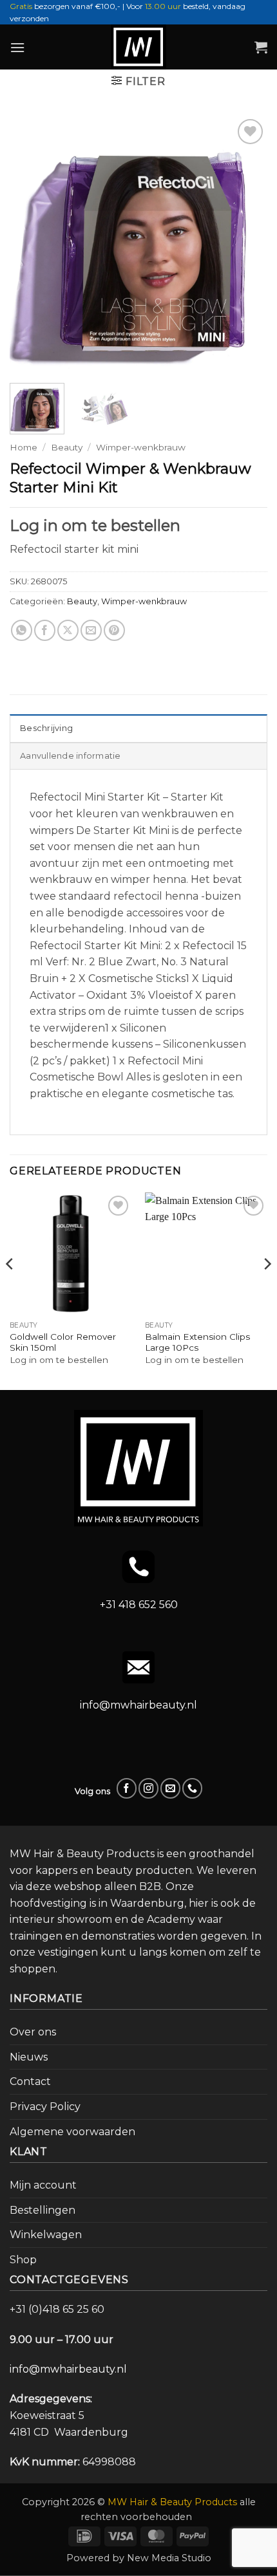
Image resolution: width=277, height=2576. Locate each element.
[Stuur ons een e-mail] (170, 1788)
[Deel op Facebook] (45, 630)
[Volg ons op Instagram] (148, 1788)
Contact (30, 2081)
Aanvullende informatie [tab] (71, 756)
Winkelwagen (46, 2235)
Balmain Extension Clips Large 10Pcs (197, 1342)
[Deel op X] (68, 630)
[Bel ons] (192, 1788)
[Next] (246, 245)
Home (24, 447)
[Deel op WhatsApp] (22, 630)
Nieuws (29, 2057)
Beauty (67, 447)
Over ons (33, 2032)
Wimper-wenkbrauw (141, 447)
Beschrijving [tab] (46, 728)
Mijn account (43, 2185)
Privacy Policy (45, 2107)
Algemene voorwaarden (72, 2132)
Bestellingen (43, 2210)
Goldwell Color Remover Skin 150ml (63, 1342)
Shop (23, 2260)
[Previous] (31, 245)
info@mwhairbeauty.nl (138, 1705)
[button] (17, 47)
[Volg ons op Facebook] (127, 1788)
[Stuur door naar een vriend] (91, 630)
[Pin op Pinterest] (114, 630)
